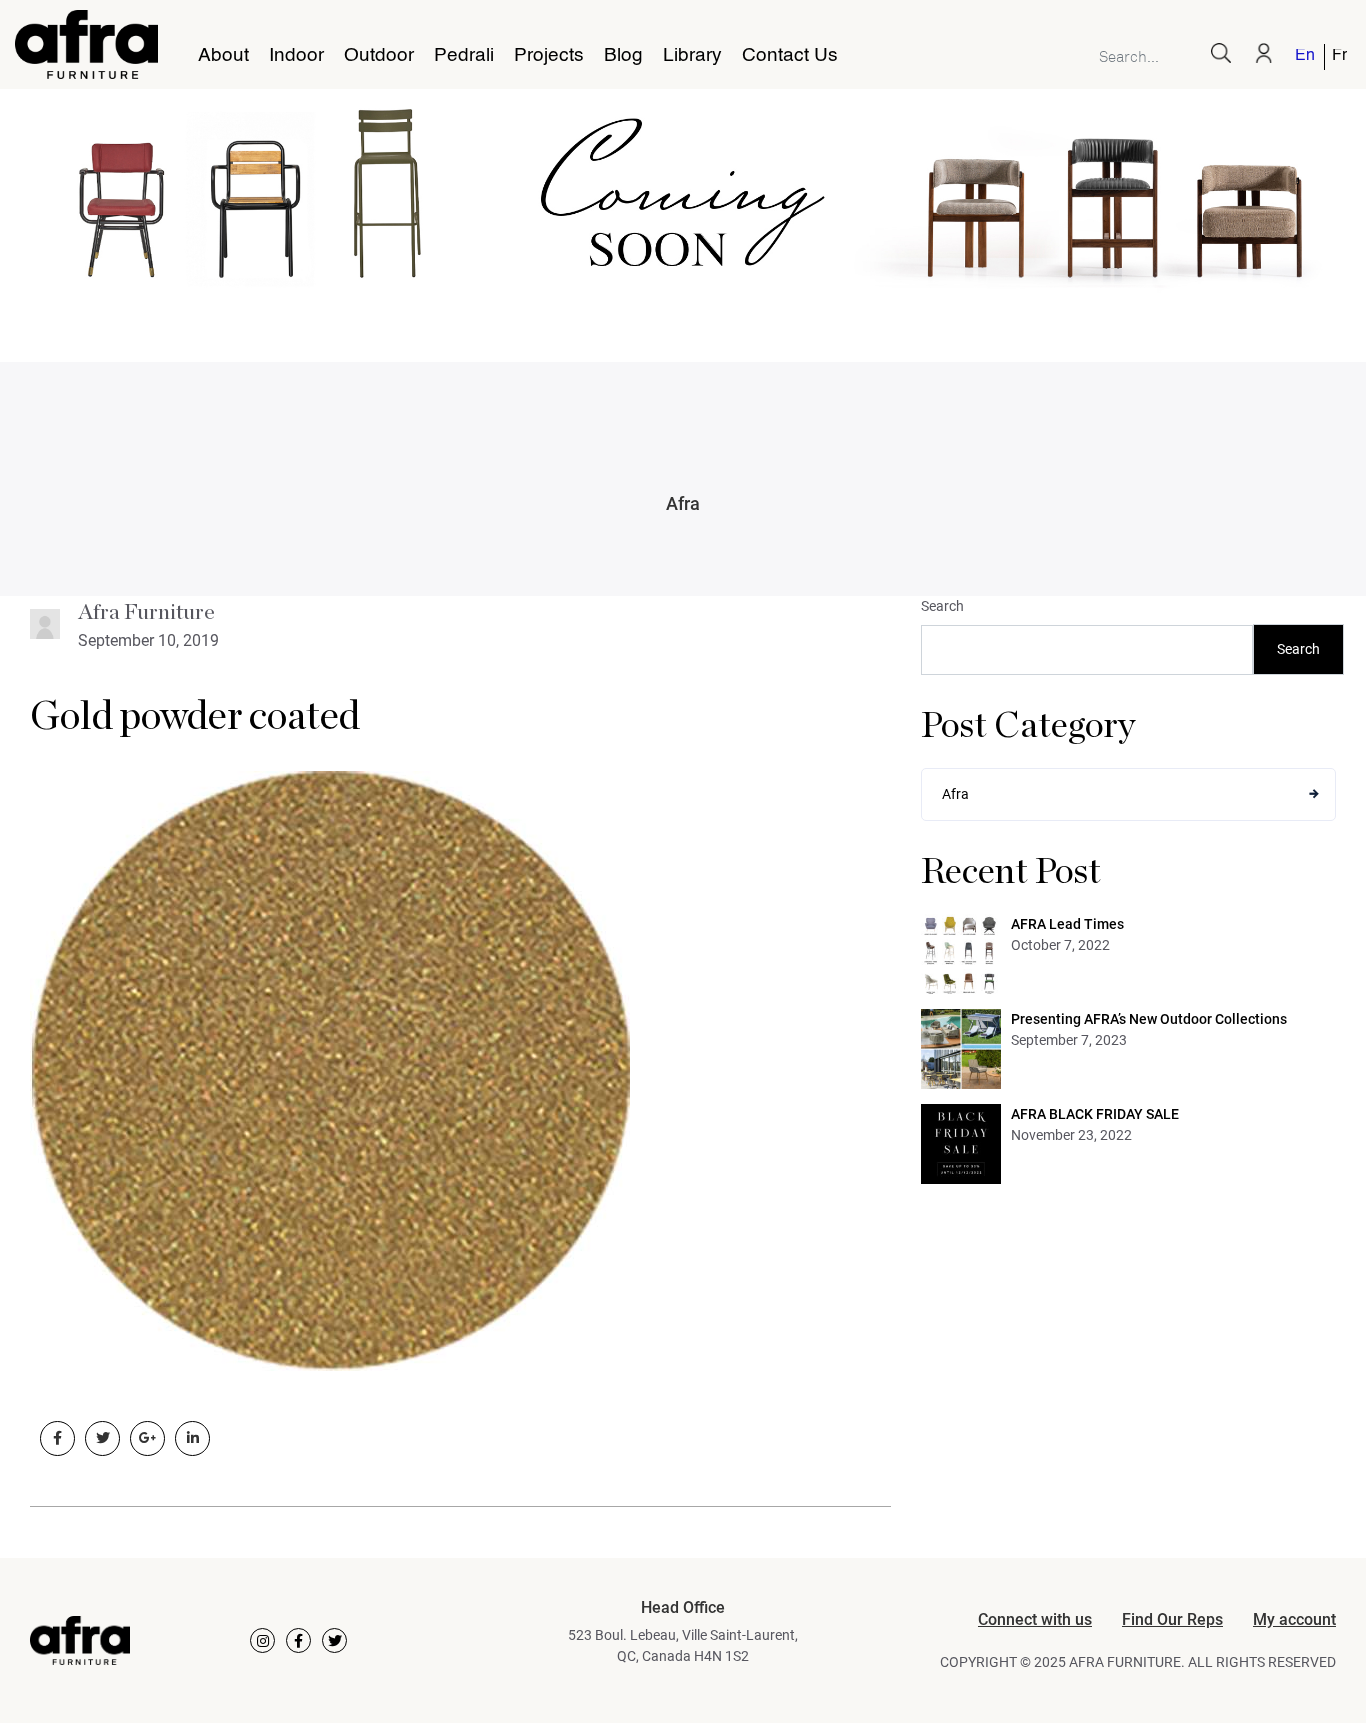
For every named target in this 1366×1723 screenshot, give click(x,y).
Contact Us (790, 56)
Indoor (296, 56)
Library (692, 56)
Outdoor (379, 56)
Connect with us (1035, 1619)
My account (1294, 1619)
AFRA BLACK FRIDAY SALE (1095, 1114)
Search (942, 606)
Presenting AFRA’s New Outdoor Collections (1149, 1019)
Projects (549, 56)
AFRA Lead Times (1067, 924)
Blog (623, 56)
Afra (683, 503)
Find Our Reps (1172, 1619)
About (223, 56)
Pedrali (464, 56)
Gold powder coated (195, 717)
